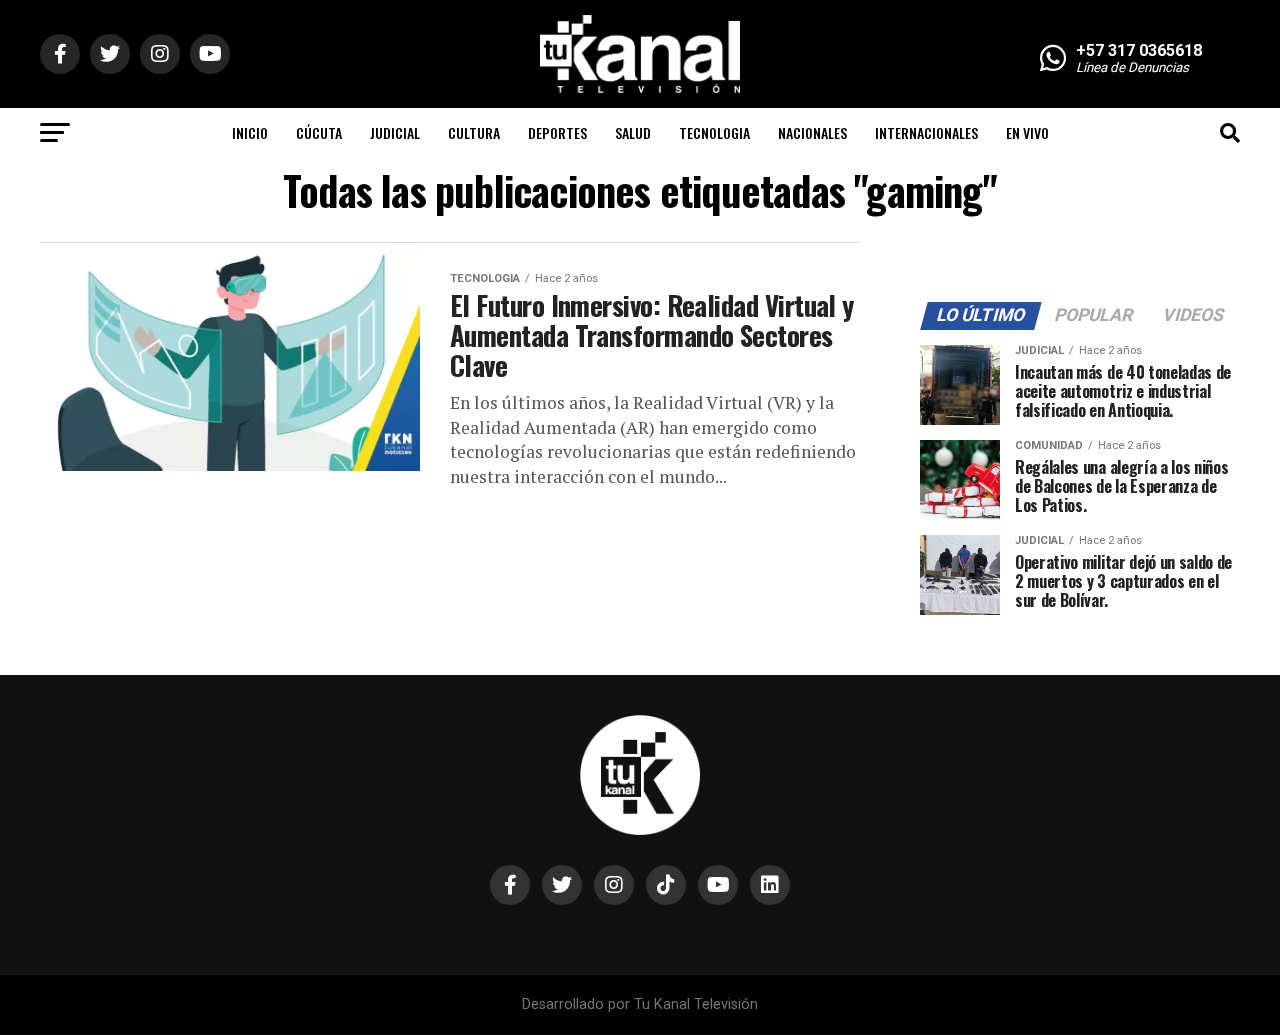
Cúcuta (319, 132)
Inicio (250, 132)
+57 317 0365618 (1139, 50)
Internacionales (926, 132)
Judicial (395, 132)
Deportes (557, 132)
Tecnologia (714, 132)
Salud (633, 132)
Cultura (474, 132)
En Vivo (1027, 132)
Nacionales (812, 132)
